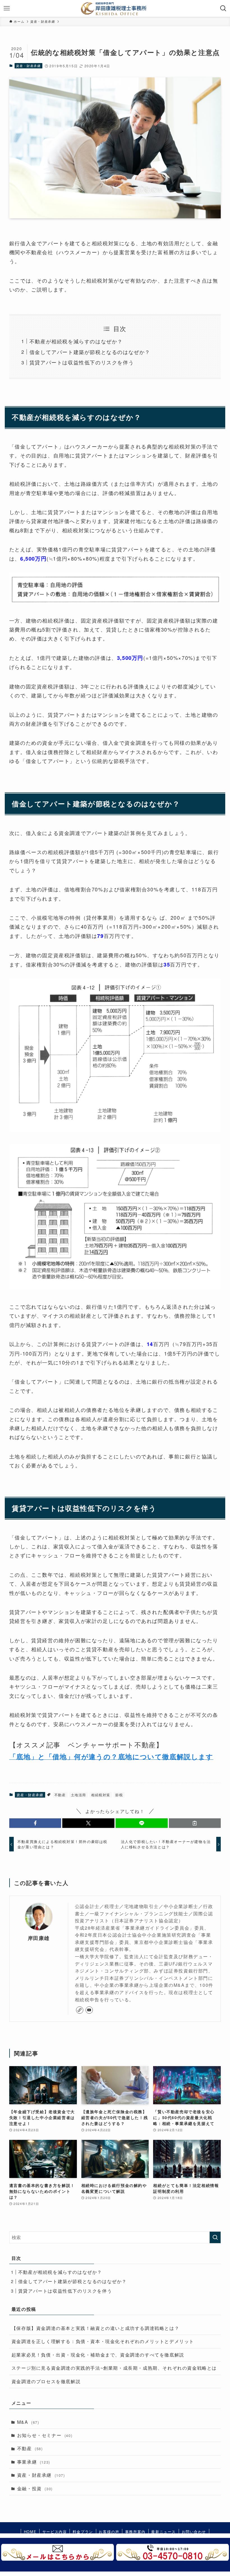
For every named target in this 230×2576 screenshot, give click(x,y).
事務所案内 (135, 2532)
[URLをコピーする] (195, 1823)
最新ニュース (164, 2532)
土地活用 (79, 1795)
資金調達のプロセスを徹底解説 (46, 2381)
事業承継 (34, 2462)
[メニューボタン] (7, 8)
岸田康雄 (39, 1938)
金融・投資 (35, 2488)
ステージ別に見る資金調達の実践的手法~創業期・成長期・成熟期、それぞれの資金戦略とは (114, 2368)
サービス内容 (55, 2532)
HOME (30, 2532)
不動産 (60, 1795)
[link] (80, 2010)
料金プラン (83, 2532)
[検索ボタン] (223, 8)
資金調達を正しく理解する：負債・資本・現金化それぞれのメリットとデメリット (103, 2341)
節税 (119, 1795)
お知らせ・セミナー (45, 2435)
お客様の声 (109, 2532)
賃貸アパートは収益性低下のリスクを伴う (82, 362)
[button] (35, 1823)
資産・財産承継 (28, 66)
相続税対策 (101, 1795)
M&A (28, 2422)
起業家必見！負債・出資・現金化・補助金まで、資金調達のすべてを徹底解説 (98, 2355)
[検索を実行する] (215, 2237)
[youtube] (89, 2010)
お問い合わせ (194, 2532)
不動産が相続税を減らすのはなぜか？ (76, 341)
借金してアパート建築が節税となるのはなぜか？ (90, 352)
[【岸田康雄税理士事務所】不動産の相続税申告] (115, 8)
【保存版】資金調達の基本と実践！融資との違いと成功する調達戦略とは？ (95, 2328)
